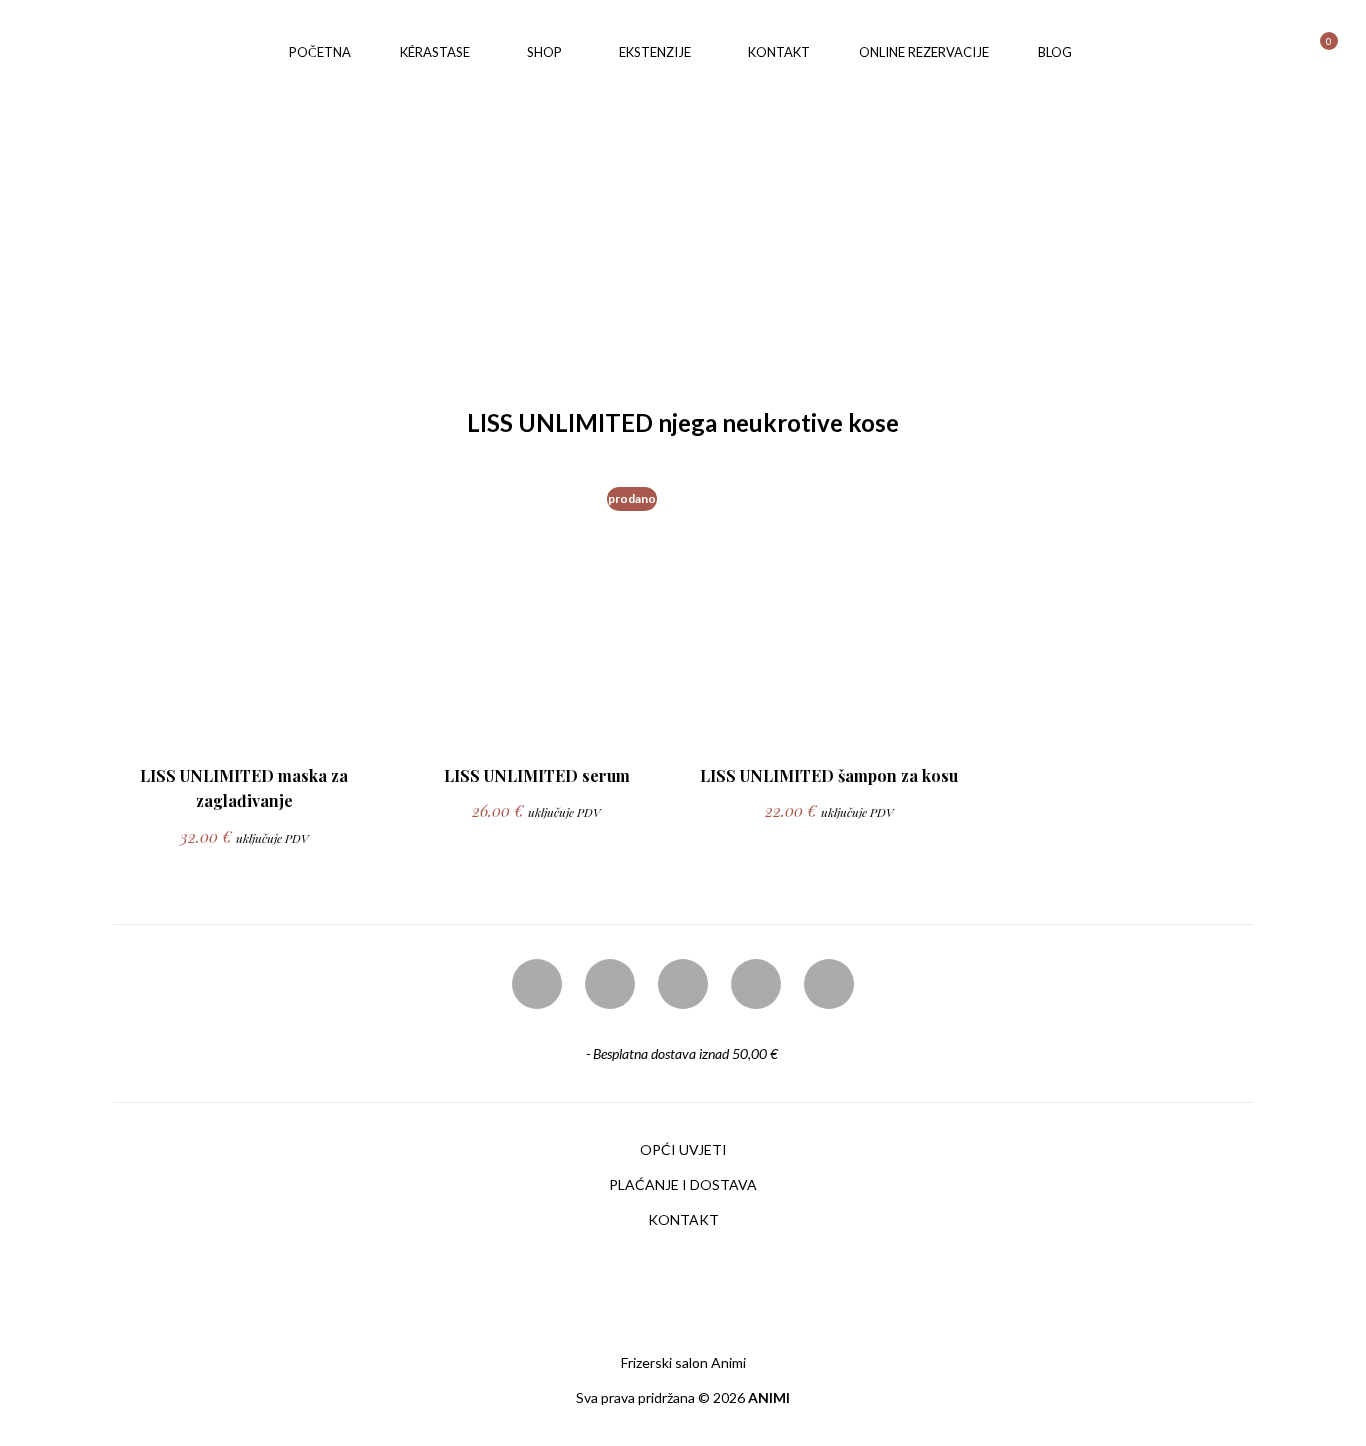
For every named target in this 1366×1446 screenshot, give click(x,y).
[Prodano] (534, 733)
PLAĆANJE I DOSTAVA (683, 1184)
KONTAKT (779, 52)
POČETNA (320, 52)
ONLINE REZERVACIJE (924, 52)
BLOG (1055, 52)
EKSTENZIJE (655, 52)
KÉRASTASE (435, 52)
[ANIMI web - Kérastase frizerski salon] (143, 50)
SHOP (544, 52)
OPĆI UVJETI (683, 1149)
